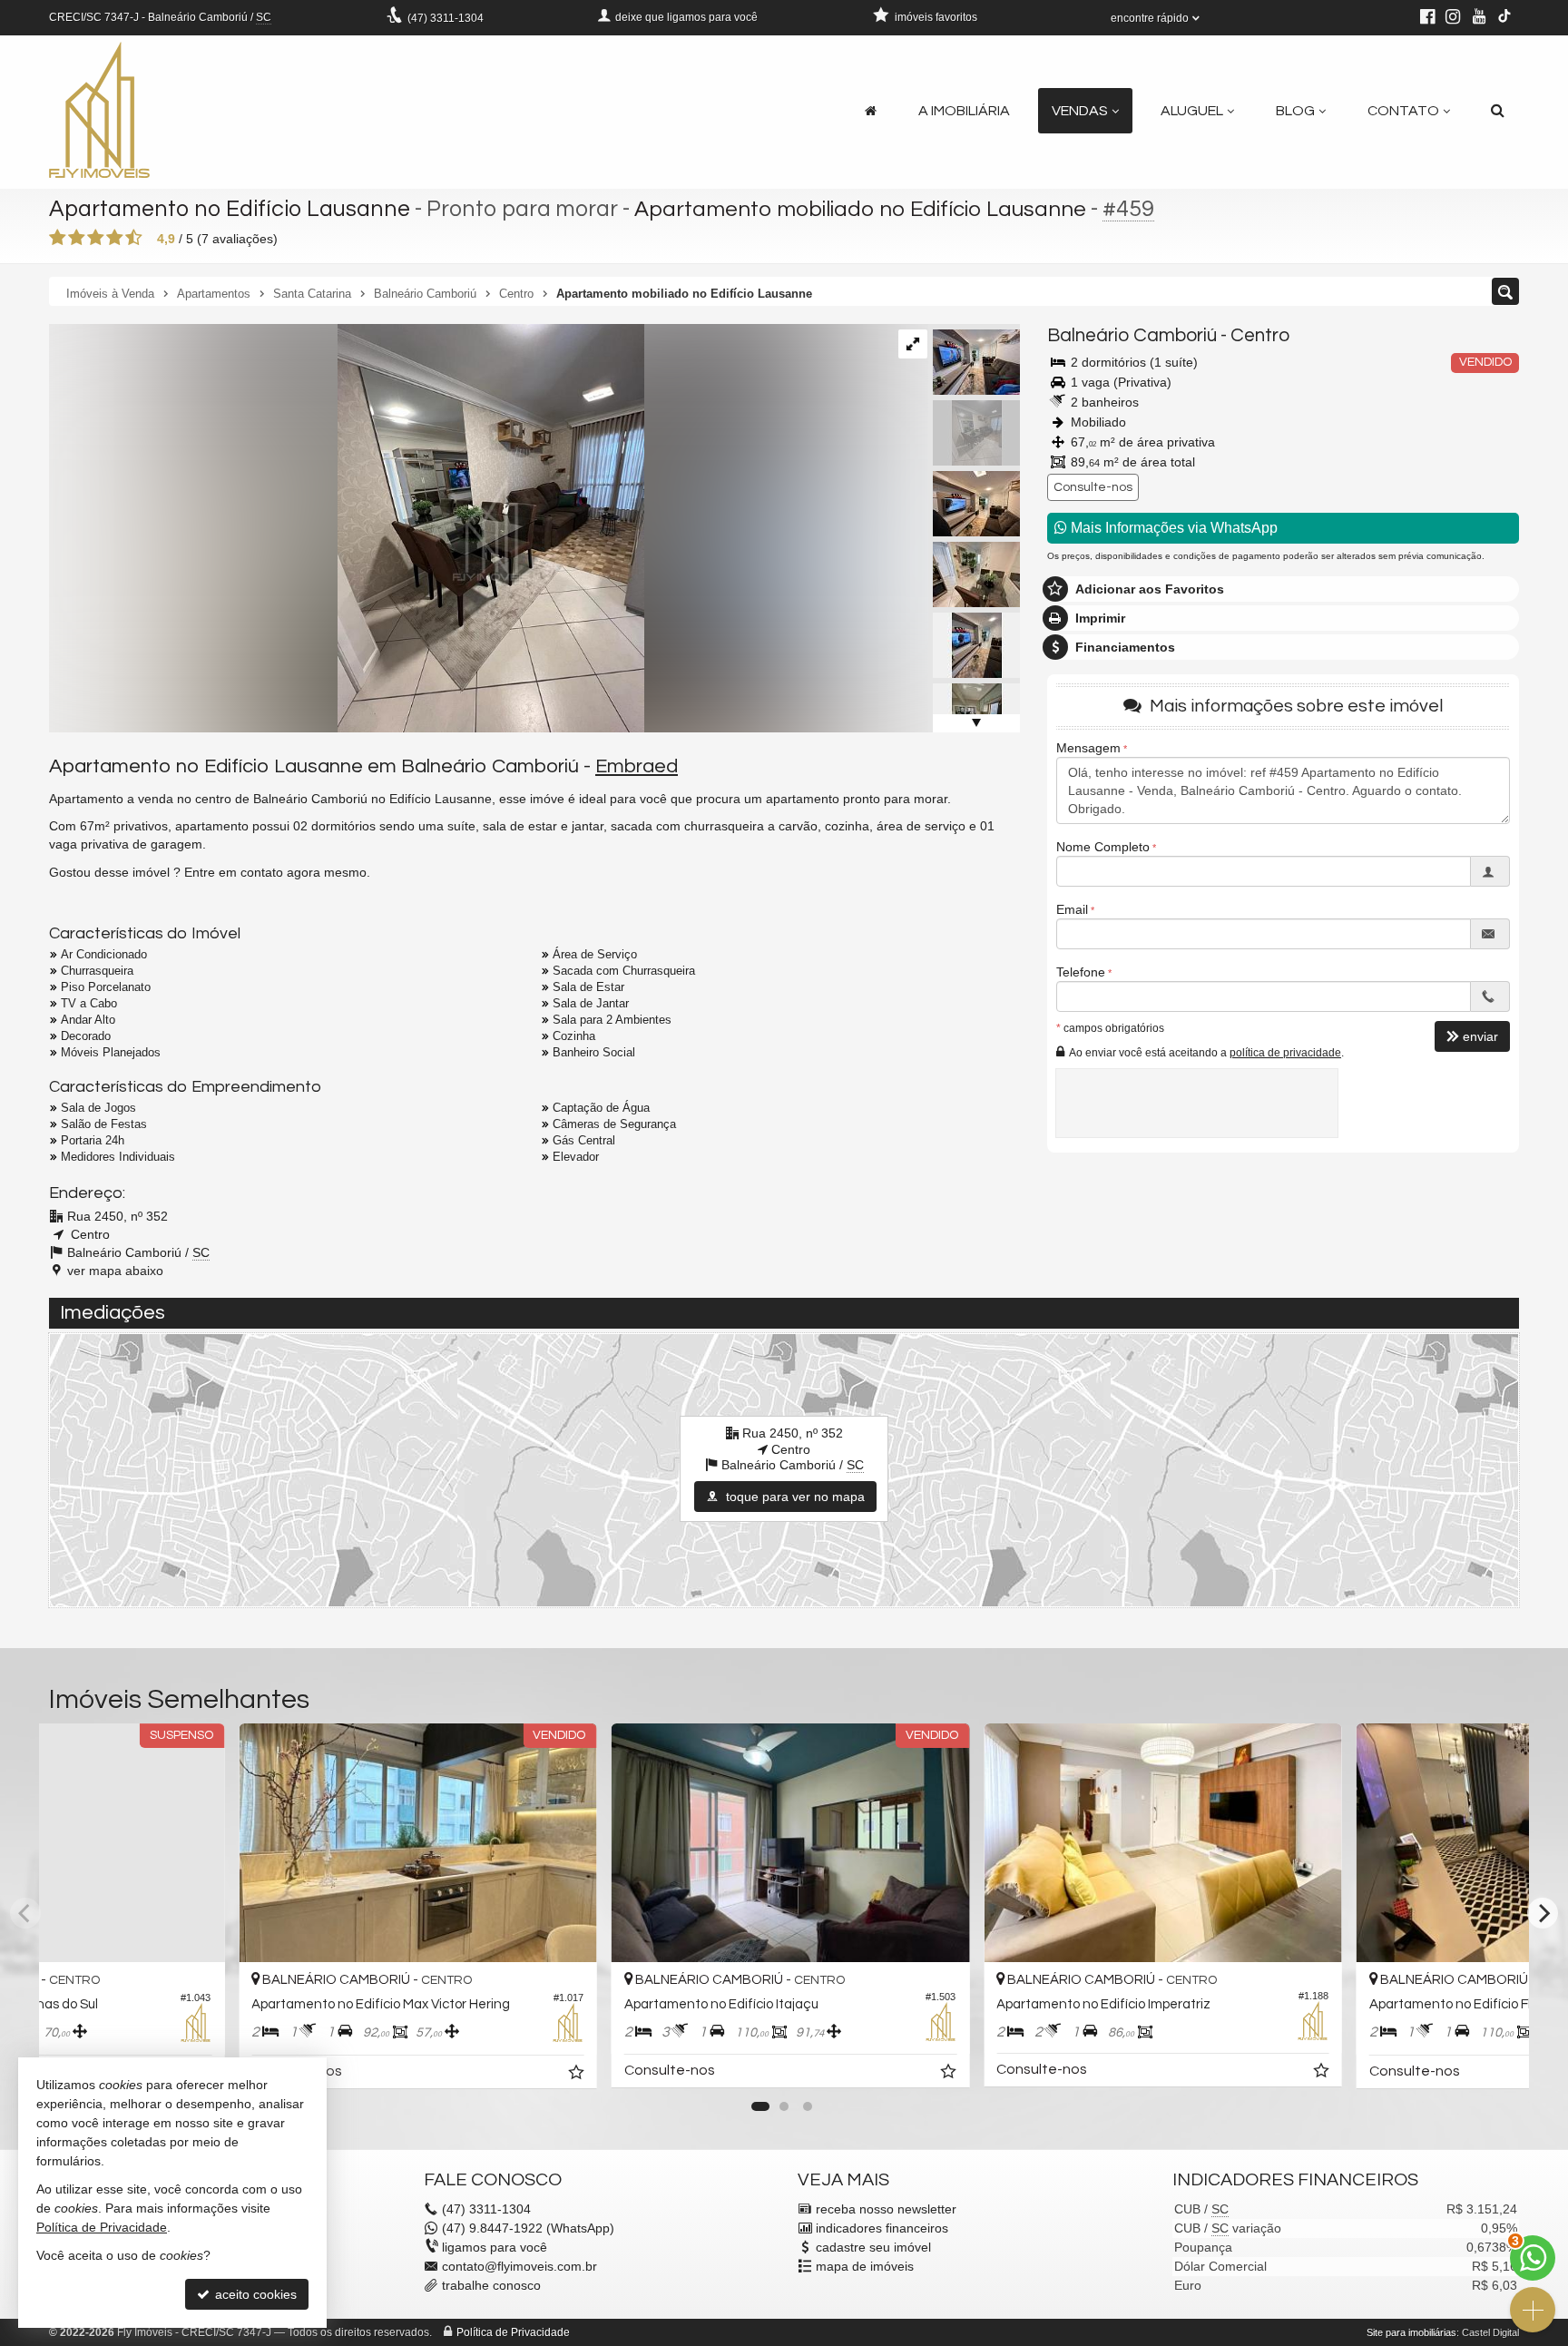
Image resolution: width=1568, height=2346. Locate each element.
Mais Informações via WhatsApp (1172, 528)
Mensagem (1088, 748)
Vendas (1080, 111)
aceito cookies (254, 2294)
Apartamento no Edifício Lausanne (230, 209)
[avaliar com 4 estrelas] (115, 238)
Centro (1260, 335)
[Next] (1543, 1913)
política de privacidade (1285, 1052)
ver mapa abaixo (115, 1271)
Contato (1403, 111)
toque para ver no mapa (794, 1497)
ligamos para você (495, 2247)
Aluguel (1192, 111)
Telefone (1081, 972)
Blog (1295, 111)
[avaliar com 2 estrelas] (77, 238)
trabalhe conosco (491, 2285)
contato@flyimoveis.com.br (519, 2266)
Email (1072, 909)
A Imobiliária (964, 111)
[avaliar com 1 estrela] (58, 238)
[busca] (1498, 111)
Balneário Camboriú (1132, 335)
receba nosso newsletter (886, 2209)
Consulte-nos (1093, 487)
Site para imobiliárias (1411, 2332)
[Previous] (25, 1913)
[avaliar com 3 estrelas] (96, 238)
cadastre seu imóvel (873, 2247)
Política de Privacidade (513, 2332)
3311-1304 (446, 18)
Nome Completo (1103, 847)
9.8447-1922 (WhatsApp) (528, 2228)
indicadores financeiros (882, 2228)
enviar (1480, 1036)
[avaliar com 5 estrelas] (134, 238)
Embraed (637, 766)
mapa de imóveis (865, 2266)
